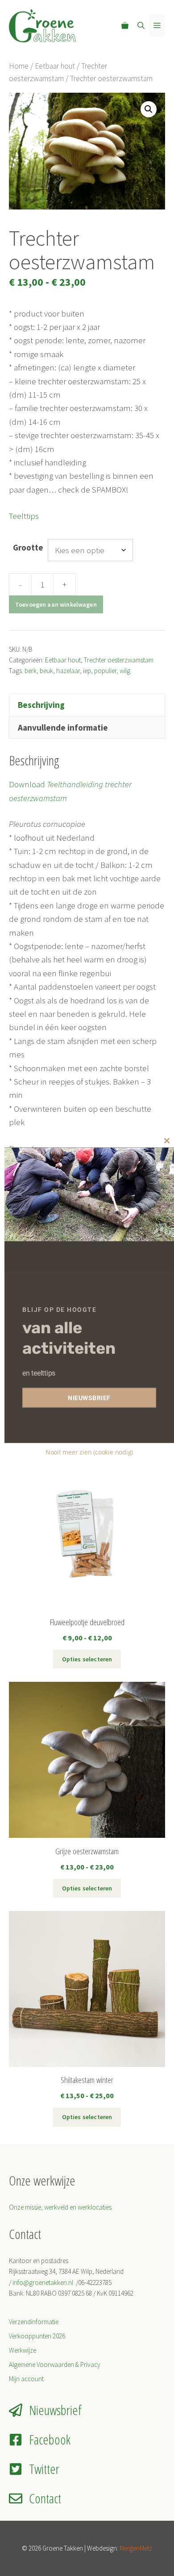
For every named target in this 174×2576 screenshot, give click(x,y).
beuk (46, 671)
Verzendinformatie (34, 2322)
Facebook (50, 2439)
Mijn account (26, 2379)
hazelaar (68, 671)
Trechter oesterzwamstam (119, 660)
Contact (45, 2498)
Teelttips (24, 516)
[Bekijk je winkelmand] (125, 25)
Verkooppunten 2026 (37, 2336)
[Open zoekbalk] (141, 25)
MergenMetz (136, 2548)
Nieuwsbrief (55, 2410)
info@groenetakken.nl (43, 2282)
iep (87, 671)
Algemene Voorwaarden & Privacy (55, 2364)
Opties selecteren (87, 1659)
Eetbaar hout (55, 66)
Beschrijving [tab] (41, 705)
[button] (149, 109)
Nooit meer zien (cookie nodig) (89, 1452)
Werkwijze (23, 2350)
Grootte (28, 547)
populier (105, 671)
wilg (125, 671)
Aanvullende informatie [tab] (63, 727)
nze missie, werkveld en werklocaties (63, 2207)
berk (31, 671)
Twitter (44, 2469)
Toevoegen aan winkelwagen (56, 604)
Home (19, 66)
